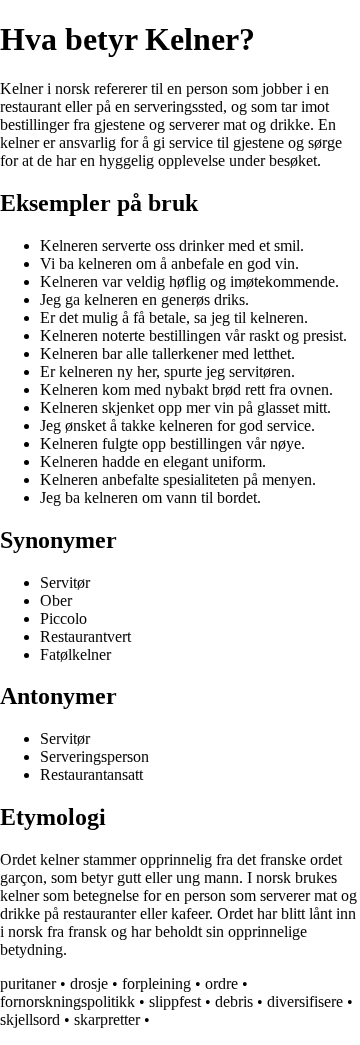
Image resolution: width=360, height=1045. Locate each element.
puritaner (28, 983)
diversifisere (305, 1001)
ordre (221, 983)
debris (234, 1001)
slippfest (175, 1001)
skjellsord (30, 1019)
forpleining (156, 983)
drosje (89, 983)
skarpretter (107, 1019)
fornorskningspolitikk (67, 1001)
